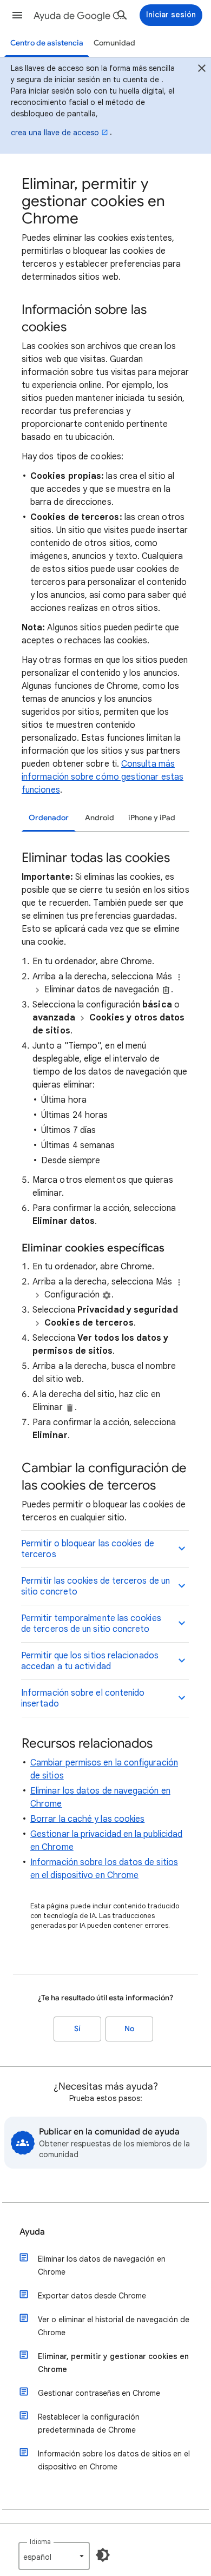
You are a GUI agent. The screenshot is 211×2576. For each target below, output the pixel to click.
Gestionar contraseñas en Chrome (99, 2393)
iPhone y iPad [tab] (152, 818)
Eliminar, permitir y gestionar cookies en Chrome (113, 2363)
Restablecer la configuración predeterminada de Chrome (89, 2423)
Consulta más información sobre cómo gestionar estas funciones (103, 777)
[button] (17, 15)
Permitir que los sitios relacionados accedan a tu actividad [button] (90, 1661)
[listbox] (54, 2556)
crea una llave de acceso (55, 133)
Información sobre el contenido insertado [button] (83, 1698)
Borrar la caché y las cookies (87, 1819)
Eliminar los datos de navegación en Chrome (102, 2265)
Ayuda (32, 2232)
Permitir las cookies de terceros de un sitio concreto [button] (95, 1586)
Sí (77, 2029)
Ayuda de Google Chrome (82, 16)
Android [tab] (100, 818)
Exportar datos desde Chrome (92, 2296)
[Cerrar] (202, 70)
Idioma (40, 2542)
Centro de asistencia (47, 43)
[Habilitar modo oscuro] (103, 2555)
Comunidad (114, 43)
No (129, 2029)
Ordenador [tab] (49, 818)
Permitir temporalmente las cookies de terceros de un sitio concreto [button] (91, 1624)
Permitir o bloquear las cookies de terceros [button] (88, 1549)
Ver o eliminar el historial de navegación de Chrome (114, 2326)
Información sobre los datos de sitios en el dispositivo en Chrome (114, 2460)
